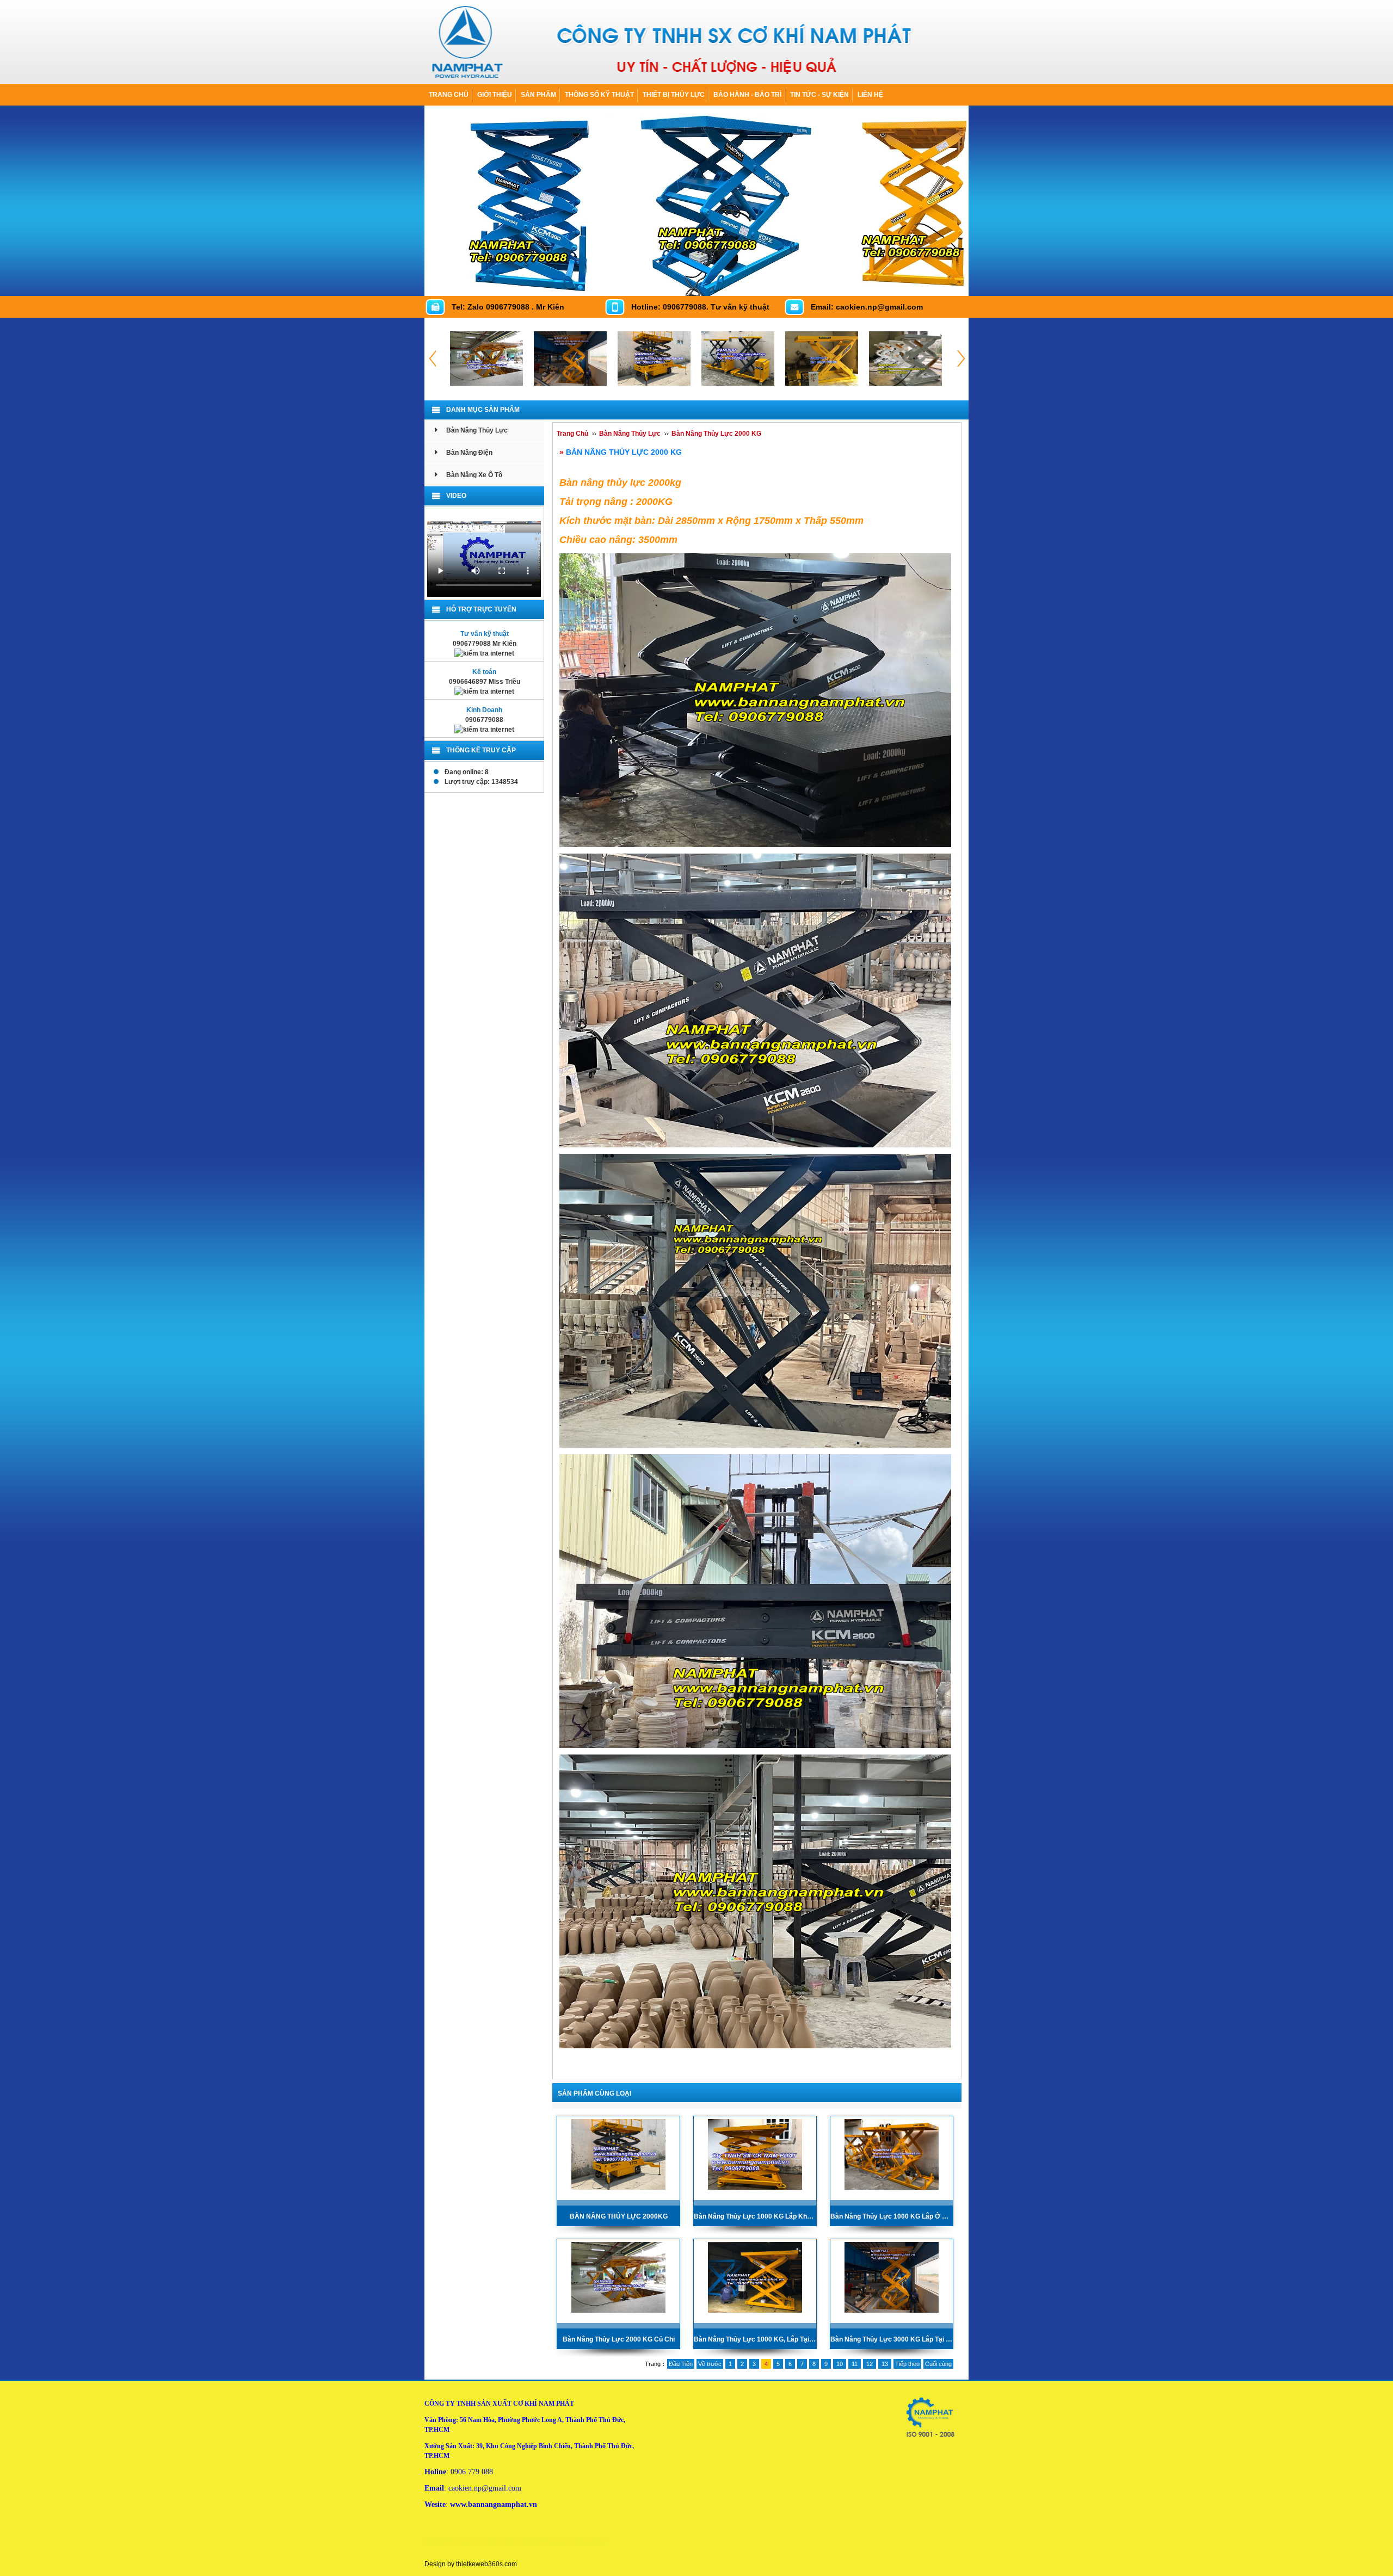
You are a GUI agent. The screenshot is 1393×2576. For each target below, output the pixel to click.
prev (935, 285)
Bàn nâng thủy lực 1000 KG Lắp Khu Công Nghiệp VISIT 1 (755, 2216)
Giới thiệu (495, 95)
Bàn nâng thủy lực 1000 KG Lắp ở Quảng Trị (892, 2216)
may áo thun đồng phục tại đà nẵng (469, 2541)
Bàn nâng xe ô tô (474, 475)
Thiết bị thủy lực (674, 95)
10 (840, 2364)
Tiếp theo (907, 2364)
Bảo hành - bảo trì (747, 95)
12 (870, 2364)
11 (855, 2364)
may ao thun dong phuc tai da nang (561, 2541)
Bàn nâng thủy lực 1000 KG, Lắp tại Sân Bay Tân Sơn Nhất (755, 2339)
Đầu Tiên (681, 2364)
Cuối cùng (938, 2364)
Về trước (710, 2364)
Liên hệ (870, 95)
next (957, 285)
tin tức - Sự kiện (819, 95)
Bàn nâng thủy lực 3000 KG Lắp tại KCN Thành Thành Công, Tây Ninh (892, 2339)
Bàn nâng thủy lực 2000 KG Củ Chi (619, 2339)
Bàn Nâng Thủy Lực (477, 430)
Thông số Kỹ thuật (599, 95)
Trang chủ (449, 95)
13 (885, 2364)
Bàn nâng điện (469, 453)
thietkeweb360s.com (486, 2564)
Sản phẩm (538, 95)
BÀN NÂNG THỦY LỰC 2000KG (619, 2216)
